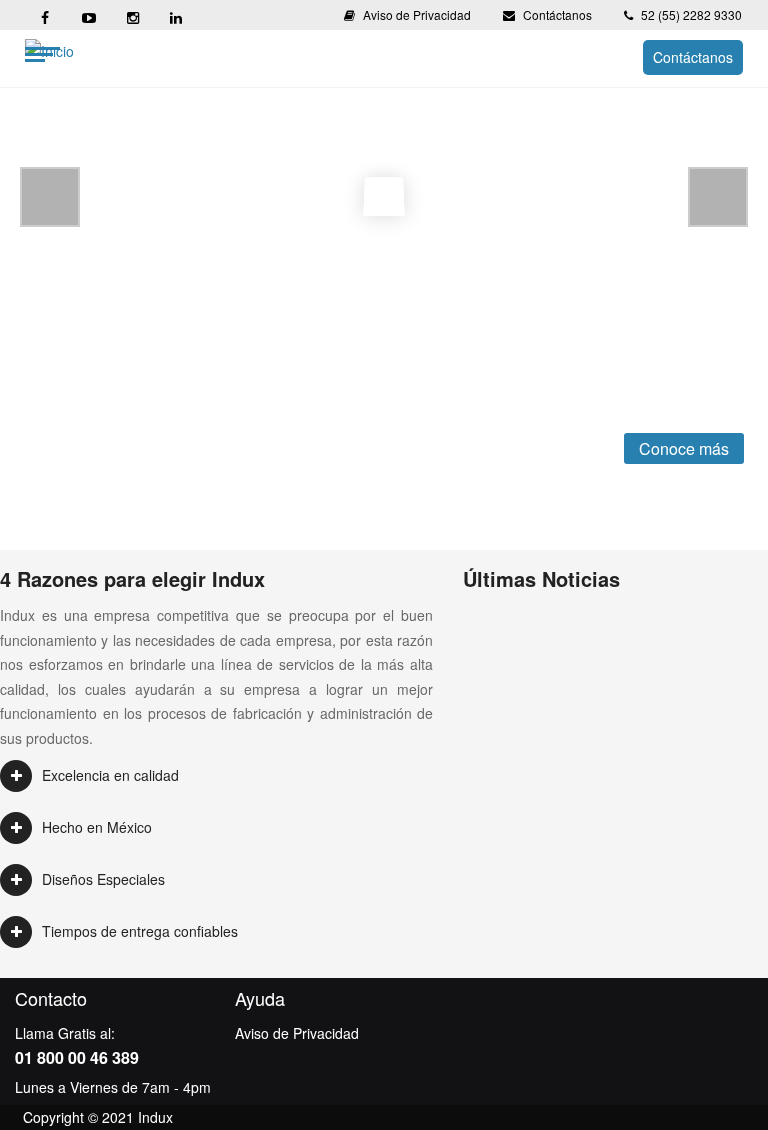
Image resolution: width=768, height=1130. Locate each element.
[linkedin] (176, 15)
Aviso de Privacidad (417, 14)
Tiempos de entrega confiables (140, 931)
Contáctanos (557, 14)
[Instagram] (132, 15)
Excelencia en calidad (110, 775)
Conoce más (684, 448)
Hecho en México (97, 827)
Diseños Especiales (103, 879)
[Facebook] (44, 15)
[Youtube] (88, 15)
